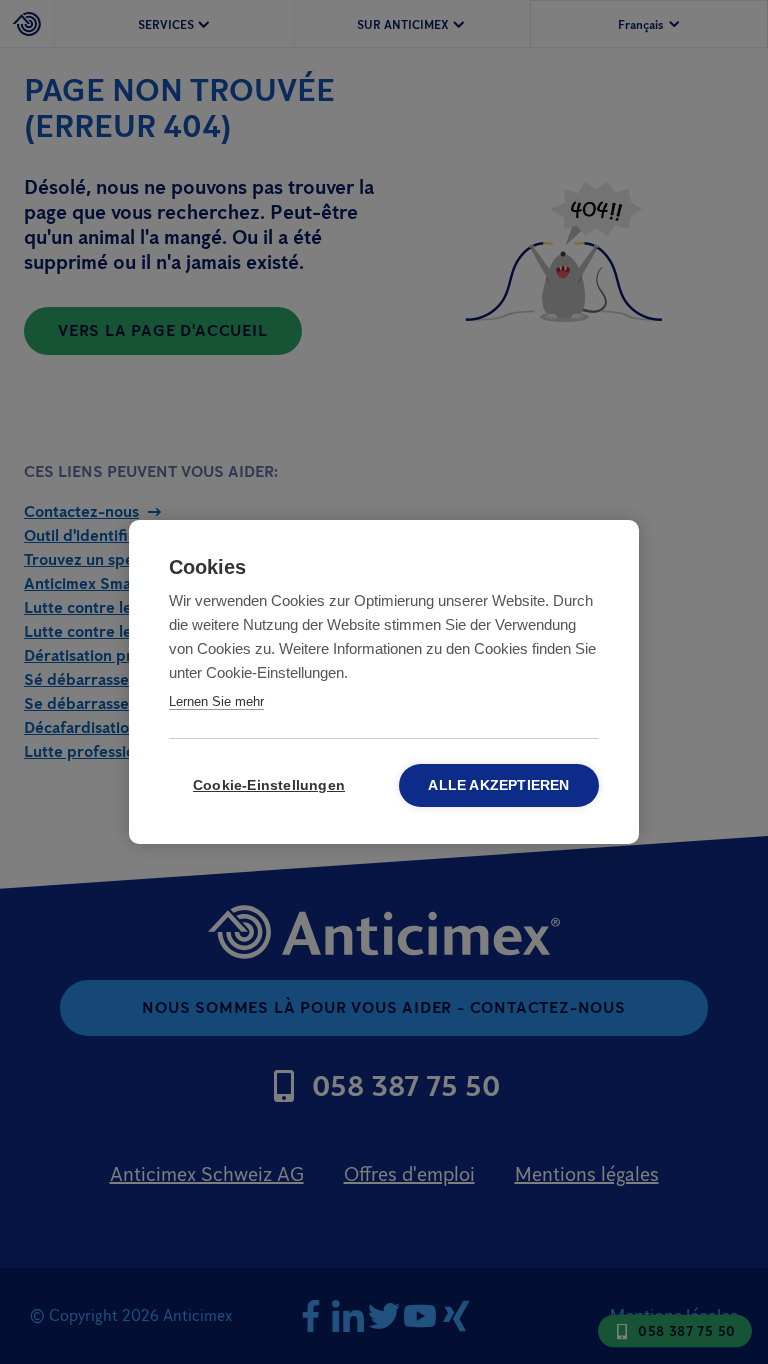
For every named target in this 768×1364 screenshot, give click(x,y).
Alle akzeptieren (498, 785)
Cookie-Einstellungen (269, 785)
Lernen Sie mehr (216, 701)
